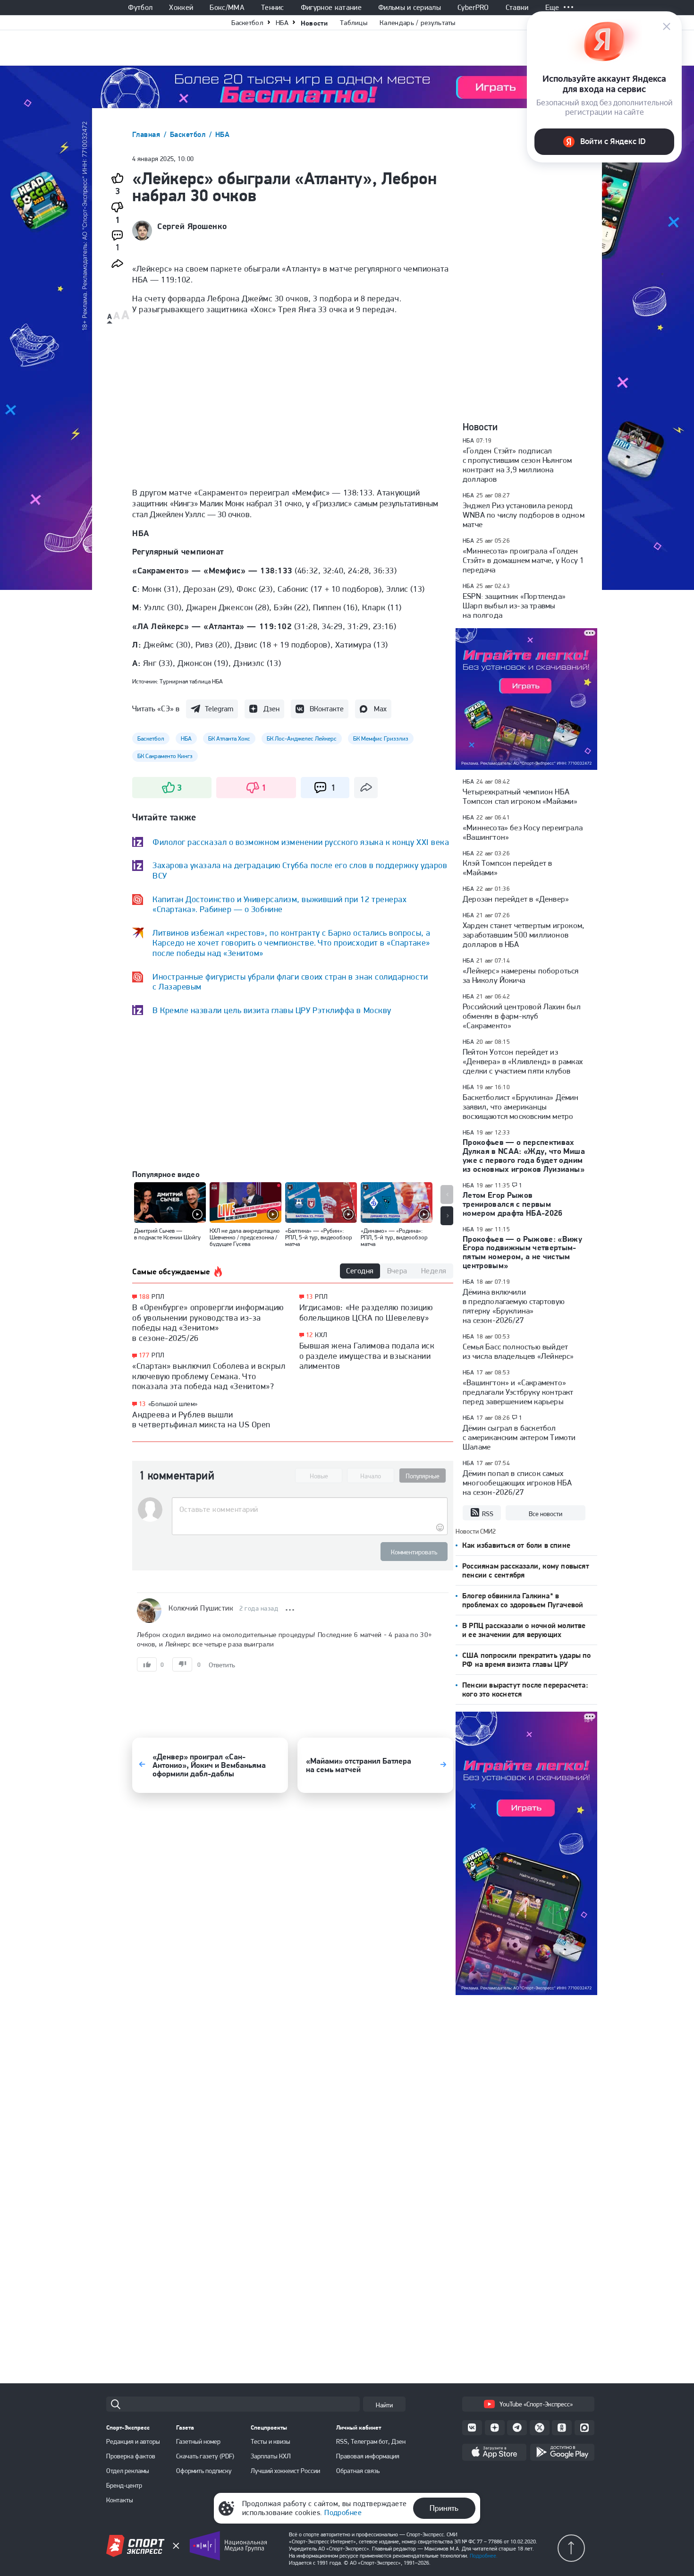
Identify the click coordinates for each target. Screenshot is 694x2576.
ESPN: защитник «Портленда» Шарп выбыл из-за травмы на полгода (514, 606)
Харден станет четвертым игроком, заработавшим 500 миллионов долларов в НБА (523, 935)
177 (144, 1355)
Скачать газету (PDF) (205, 2456)
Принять (444, 2508)
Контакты (120, 2500)
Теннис (273, 8)
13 (142, 1404)
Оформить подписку (204, 2471)
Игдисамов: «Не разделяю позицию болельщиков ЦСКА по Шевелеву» (366, 1312)
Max (380, 709)
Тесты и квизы (271, 2441)
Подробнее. (484, 2556)
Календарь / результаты (418, 23)
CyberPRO (473, 8)
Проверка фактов (131, 2456)
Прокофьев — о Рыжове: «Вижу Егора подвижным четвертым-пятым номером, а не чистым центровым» (522, 1252)
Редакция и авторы (133, 2441)
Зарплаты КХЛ (271, 2456)
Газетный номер (198, 2441)
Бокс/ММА (227, 8)
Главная (147, 134)
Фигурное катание (331, 8)
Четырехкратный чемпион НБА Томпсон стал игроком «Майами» (520, 796)
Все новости (546, 1514)
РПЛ (158, 1297)
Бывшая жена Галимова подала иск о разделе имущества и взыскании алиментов (367, 1356)
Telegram (219, 709)
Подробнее (343, 2512)
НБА (282, 23)
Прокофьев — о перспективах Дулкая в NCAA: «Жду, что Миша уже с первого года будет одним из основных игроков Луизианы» (524, 1156)
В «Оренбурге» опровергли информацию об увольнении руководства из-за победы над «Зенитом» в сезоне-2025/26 (208, 1322)
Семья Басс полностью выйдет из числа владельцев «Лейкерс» (518, 1351)
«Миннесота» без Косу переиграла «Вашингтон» (523, 832)
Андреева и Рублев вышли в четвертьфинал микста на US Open (201, 1420)
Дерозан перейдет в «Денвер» (516, 899)
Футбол (140, 8)
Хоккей (181, 8)
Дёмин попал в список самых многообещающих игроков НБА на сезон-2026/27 (517, 1483)
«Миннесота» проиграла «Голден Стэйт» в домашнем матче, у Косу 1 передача (523, 560)
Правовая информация (368, 2456)
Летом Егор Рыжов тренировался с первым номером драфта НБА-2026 (513, 1204)
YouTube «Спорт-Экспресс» (536, 2404)
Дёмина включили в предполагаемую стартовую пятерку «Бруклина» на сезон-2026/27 (514, 1306)
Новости (314, 23)
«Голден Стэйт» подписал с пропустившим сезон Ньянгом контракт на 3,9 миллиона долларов (517, 465)
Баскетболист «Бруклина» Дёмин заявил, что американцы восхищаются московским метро (521, 1107)
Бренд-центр (124, 2485)
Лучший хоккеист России (285, 2471)
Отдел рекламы (128, 2471)
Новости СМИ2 (476, 1531)
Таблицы (354, 23)
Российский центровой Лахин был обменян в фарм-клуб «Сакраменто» (522, 1016)
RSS (488, 1514)
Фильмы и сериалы (410, 8)
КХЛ (321, 1335)
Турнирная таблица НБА (191, 681)
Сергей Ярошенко (192, 226)
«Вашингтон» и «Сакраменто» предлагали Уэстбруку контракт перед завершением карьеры (518, 1392)
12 (309, 1335)
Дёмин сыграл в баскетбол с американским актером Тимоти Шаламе (519, 1437)
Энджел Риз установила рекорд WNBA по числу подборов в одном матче (524, 515)
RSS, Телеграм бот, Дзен (371, 2441)
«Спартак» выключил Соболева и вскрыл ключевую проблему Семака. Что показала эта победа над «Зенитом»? (209, 1376)
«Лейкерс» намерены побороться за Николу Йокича (521, 975)
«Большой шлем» (173, 1404)
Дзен (271, 709)
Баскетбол (247, 23)
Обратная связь (358, 2471)
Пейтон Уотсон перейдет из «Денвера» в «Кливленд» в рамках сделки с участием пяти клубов (523, 1061)
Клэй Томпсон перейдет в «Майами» (507, 868)
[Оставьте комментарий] (309, 1510)
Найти (384, 2405)
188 (144, 1297)
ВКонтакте (327, 709)
